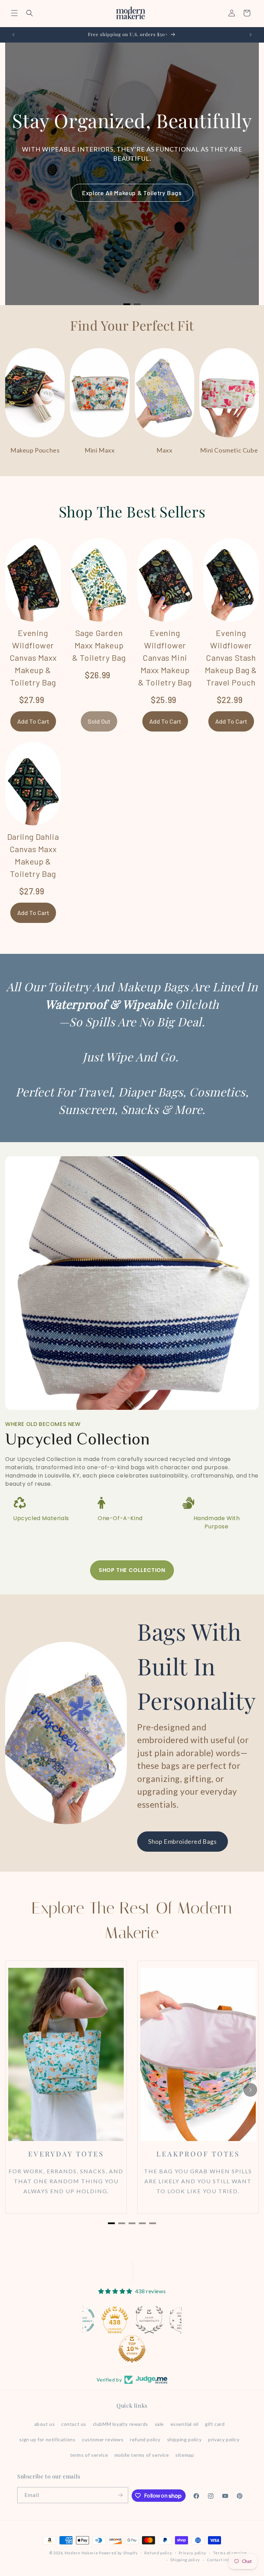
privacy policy (224, 2439)
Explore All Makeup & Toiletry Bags (132, 193)
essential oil (185, 2424)
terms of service (89, 2455)
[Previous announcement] (13, 35)
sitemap (185, 2455)
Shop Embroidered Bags (183, 1841)
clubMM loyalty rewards (120, 2424)
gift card (215, 2424)
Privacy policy (192, 2553)
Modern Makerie (81, 2553)
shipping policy (184, 2439)
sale (159, 2424)
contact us (74, 2424)
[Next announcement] (251, 35)
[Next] (250, 2090)
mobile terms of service (142, 2455)
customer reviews (103, 2439)
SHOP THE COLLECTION (132, 1570)
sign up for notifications (47, 2439)
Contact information (227, 2560)
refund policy (145, 2439)
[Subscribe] (120, 2495)
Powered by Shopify (118, 2553)
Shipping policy (185, 2560)
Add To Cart (33, 721)
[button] (14, 13)
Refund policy (158, 2553)
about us (45, 2424)
